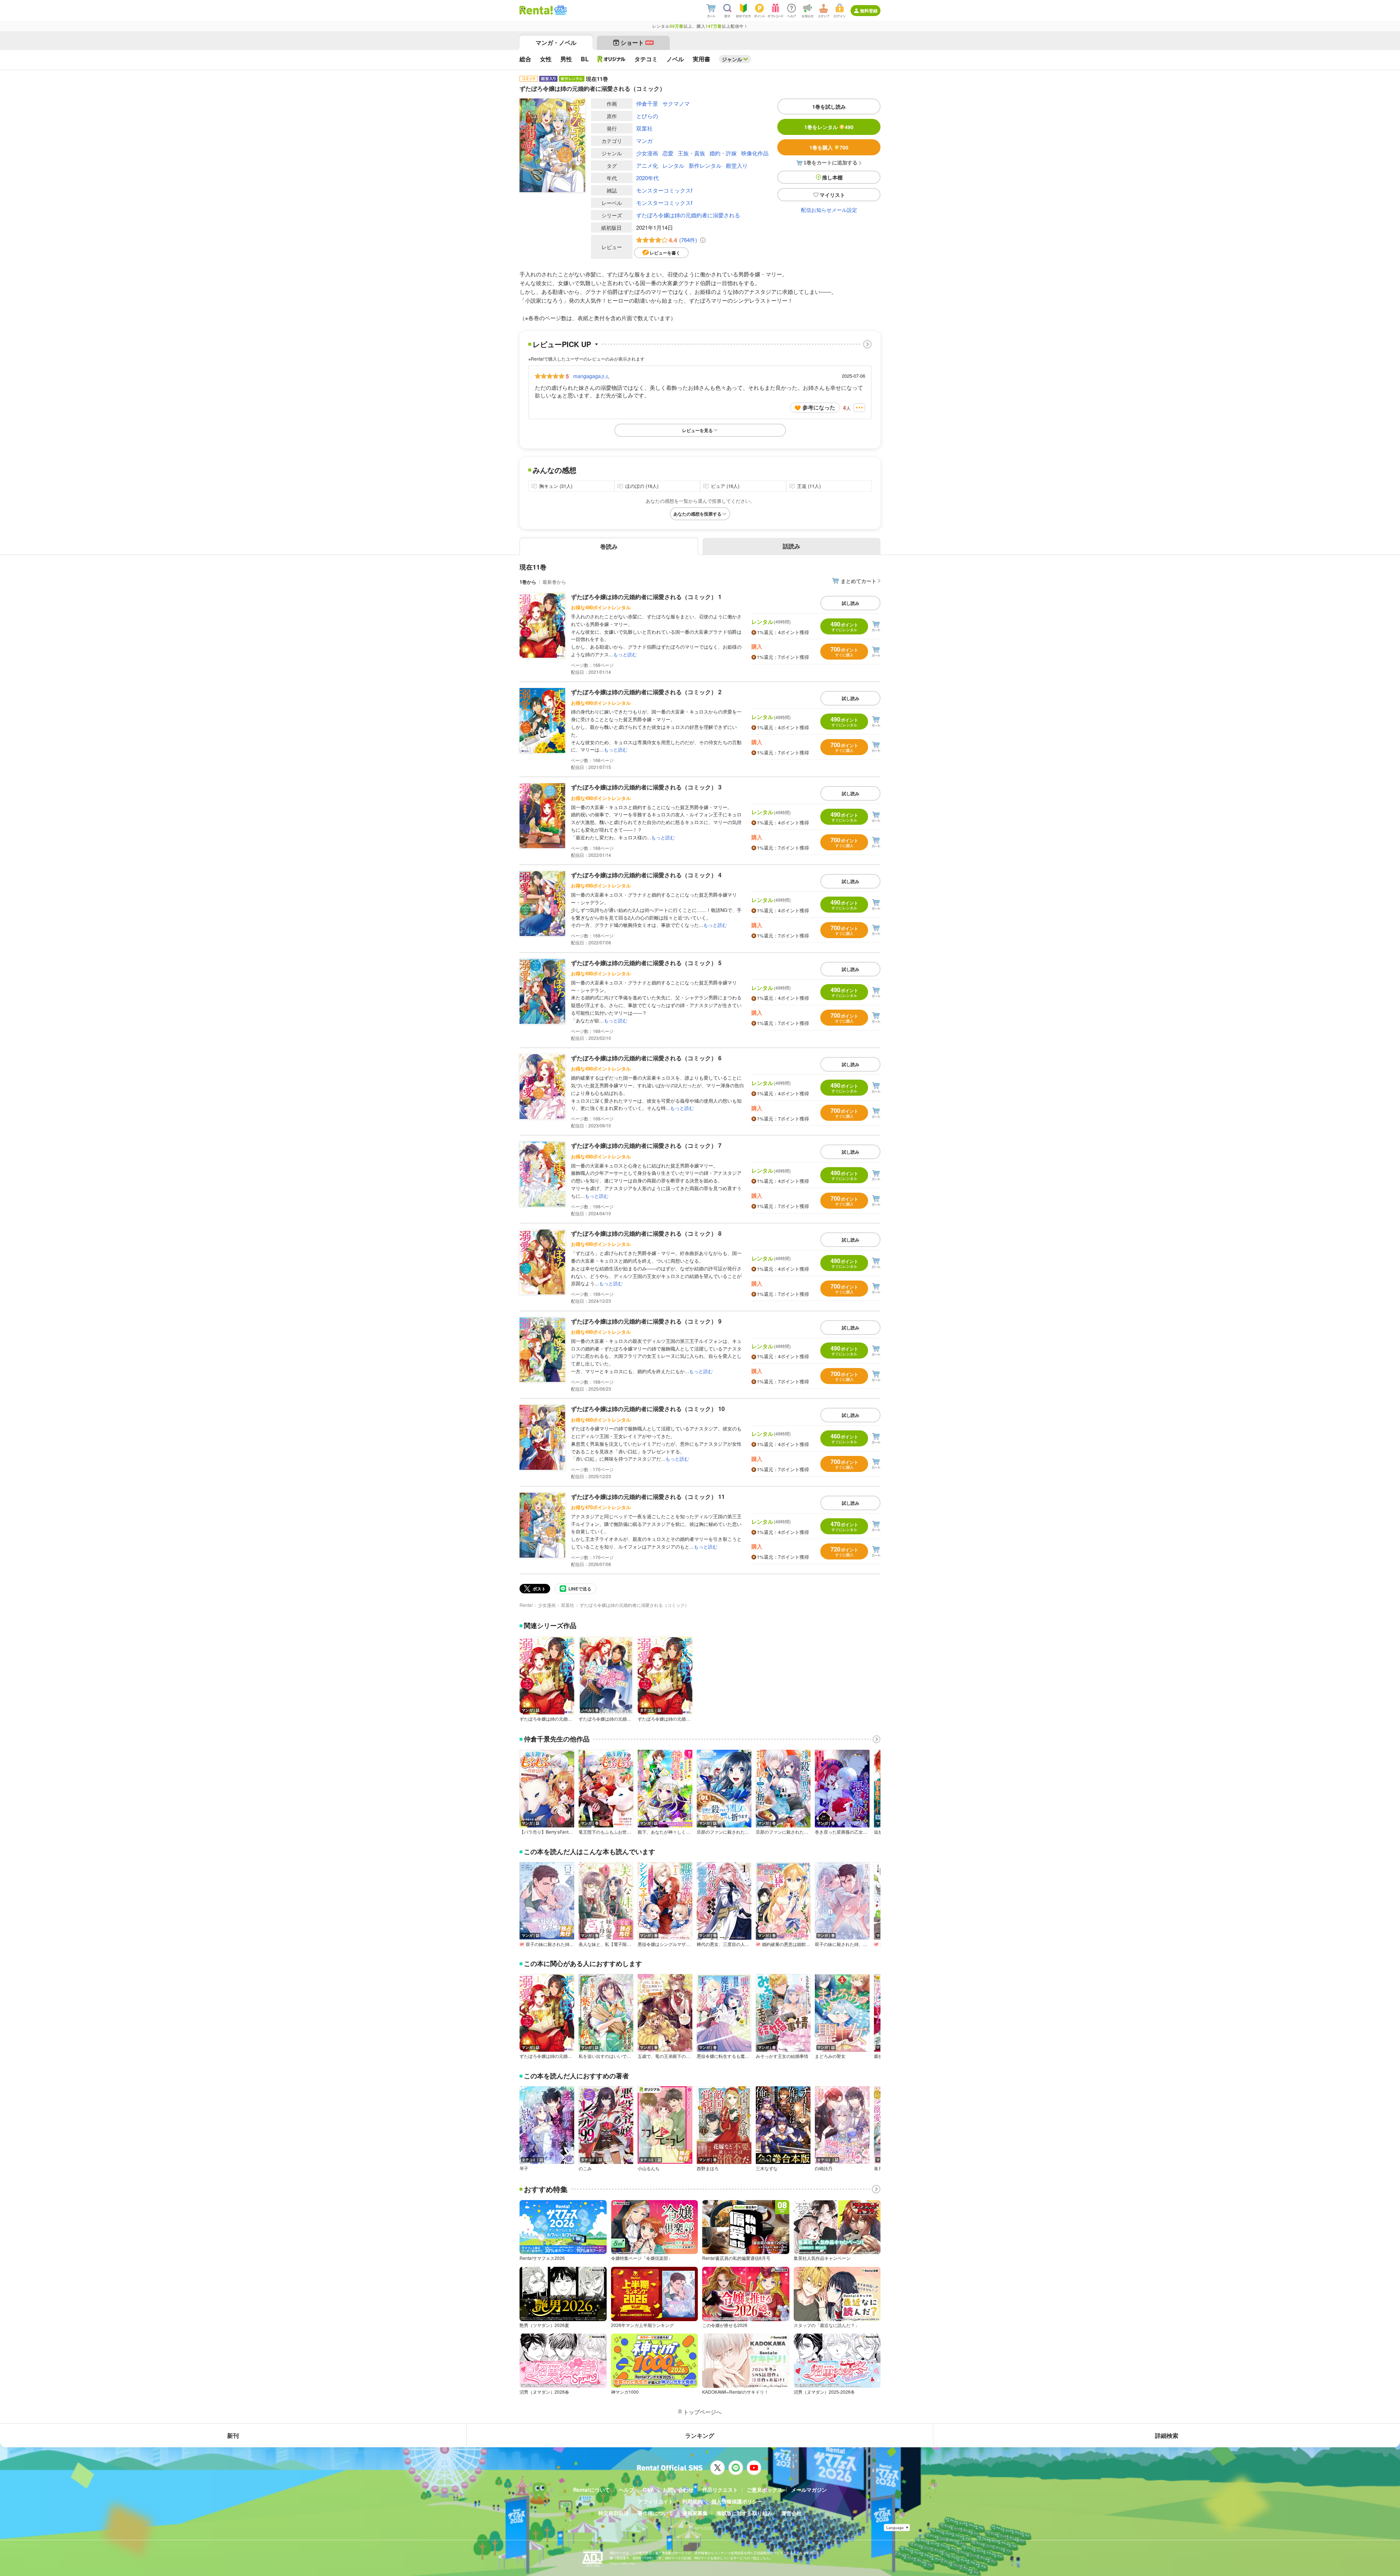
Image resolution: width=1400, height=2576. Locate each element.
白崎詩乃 (824, 2168)
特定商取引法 (614, 2513)
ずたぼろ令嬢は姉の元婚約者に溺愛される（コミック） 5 (646, 963)
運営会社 (792, 2513)
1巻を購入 (829, 147)
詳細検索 (1167, 2435)
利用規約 (692, 2501)
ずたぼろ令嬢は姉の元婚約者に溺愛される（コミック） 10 (648, 1409)
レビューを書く (665, 253)
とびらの (647, 116)
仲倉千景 (647, 103)
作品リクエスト (720, 2490)
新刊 (233, 2435)
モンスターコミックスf (664, 190)
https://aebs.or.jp (622, 2563)
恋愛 (668, 153)
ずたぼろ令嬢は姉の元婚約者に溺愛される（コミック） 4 (646, 875)
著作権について (656, 2513)
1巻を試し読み (829, 106)
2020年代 (647, 178)
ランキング (700, 2435)
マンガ (644, 141)
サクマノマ (676, 103)
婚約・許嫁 (723, 153)
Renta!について (592, 2490)
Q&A (648, 2490)
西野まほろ (708, 2168)
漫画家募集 (695, 2513)
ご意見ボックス (765, 2490)
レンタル (673, 165)
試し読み (851, 603)
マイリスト (832, 195)
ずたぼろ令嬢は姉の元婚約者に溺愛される (688, 215)
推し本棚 (832, 177)
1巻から (528, 582)
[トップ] (536, 10)
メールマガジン (809, 2490)
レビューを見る (697, 430)
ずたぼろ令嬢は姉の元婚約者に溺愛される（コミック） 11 (648, 1497)
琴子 (524, 2168)
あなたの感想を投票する (697, 514)
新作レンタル (705, 165)
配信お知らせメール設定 (829, 210)
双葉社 (644, 128)
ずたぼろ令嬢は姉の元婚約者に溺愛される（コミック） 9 (646, 1321)
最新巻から (554, 582)
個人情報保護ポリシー (737, 2501)
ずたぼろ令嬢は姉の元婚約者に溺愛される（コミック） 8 (646, 1233)
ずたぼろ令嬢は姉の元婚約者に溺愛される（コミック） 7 (646, 1145)
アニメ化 (647, 165)
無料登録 (869, 11)
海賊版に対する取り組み (744, 2513)
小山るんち (649, 2168)
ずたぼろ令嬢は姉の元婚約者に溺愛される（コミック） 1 (646, 597)
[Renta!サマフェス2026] (560, 10)
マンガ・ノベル (556, 42)
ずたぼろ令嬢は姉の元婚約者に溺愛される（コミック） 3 (646, 787)
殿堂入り (737, 165)
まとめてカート (859, 581)
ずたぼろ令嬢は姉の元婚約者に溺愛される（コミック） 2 (646, 692)
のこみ (585, 2168)
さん (591, 376)
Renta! (526, 1605)
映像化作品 (755, 153)
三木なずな (767, 2168)
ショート (637, 42)
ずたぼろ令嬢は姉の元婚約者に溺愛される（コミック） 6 (646, 1058)
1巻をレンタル (829, 127)
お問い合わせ (678, 2490)
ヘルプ (626, 2490)
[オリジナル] (612, 59)
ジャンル (732, 59)
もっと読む (625, 654)
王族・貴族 (691, 153)
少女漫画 (647, 153)
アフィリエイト (656, 2501)
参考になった (819, 407)
